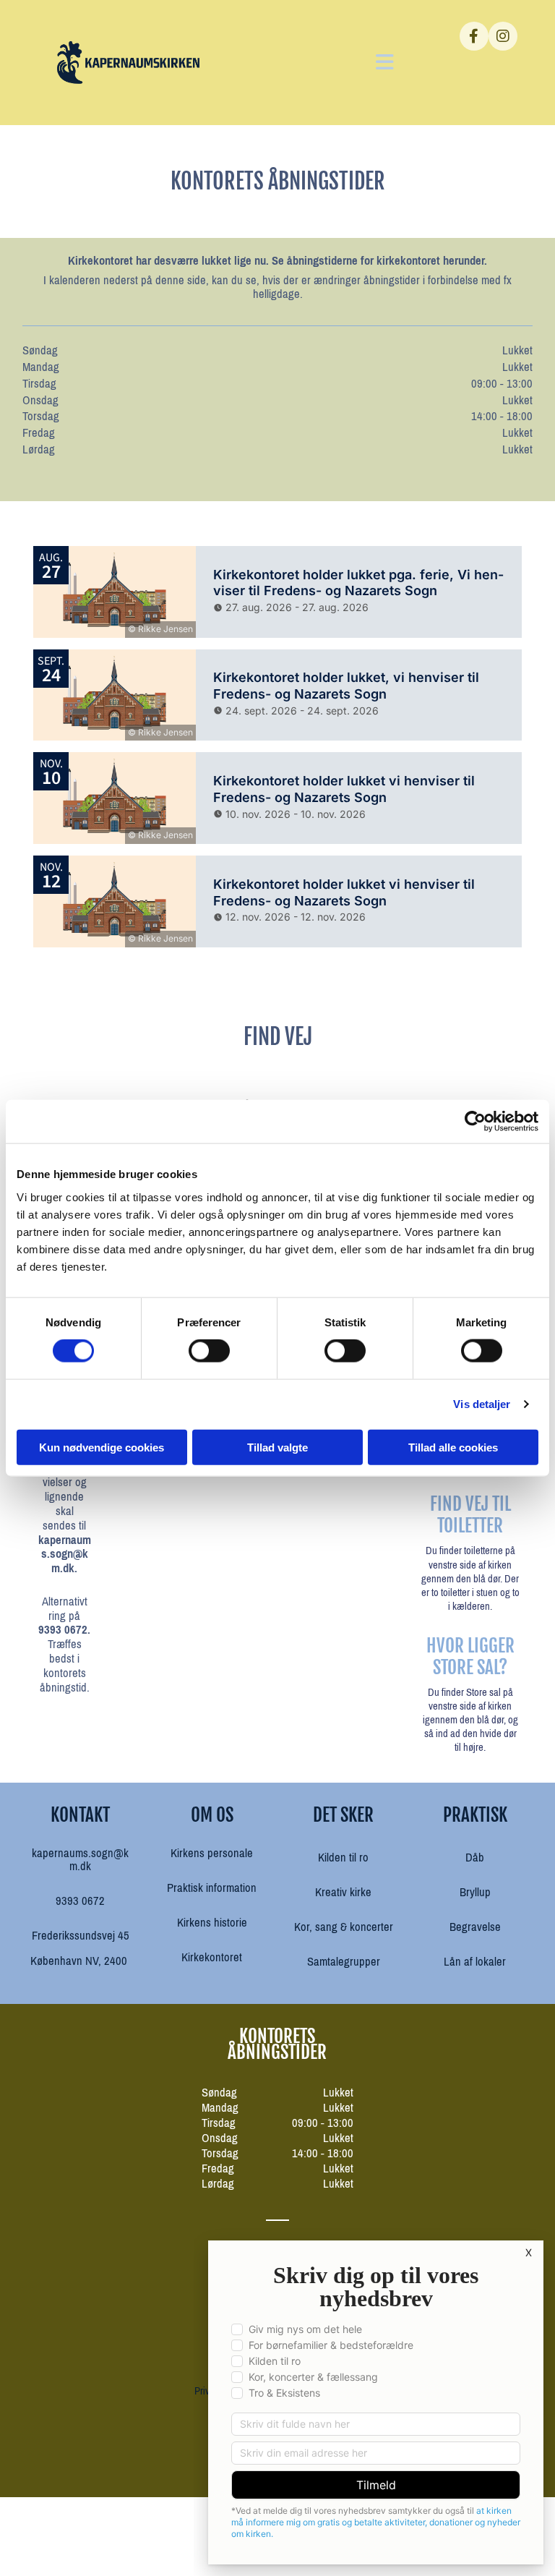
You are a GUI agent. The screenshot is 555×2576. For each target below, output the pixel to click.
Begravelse (475, 1927)
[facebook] (474, 36)
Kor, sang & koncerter (344, 1927)
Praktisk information (212, 1888)
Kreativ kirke (343, 1892)
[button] (320, 63)
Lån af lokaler (475, 1962)
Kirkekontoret (212, 1957)
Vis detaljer (482, 1404)
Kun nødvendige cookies (102, 1447)
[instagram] (503, 36)
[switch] (209, 1351)
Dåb (475, 1858)
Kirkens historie (212, 1923)
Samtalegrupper (344, 1962)
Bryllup (475, 1892)
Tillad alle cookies (453, 1447)
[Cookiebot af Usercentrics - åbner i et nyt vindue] (475, 1122)
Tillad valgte (277, 1447)
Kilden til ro (343, 1858)
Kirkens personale (212, 1853)
